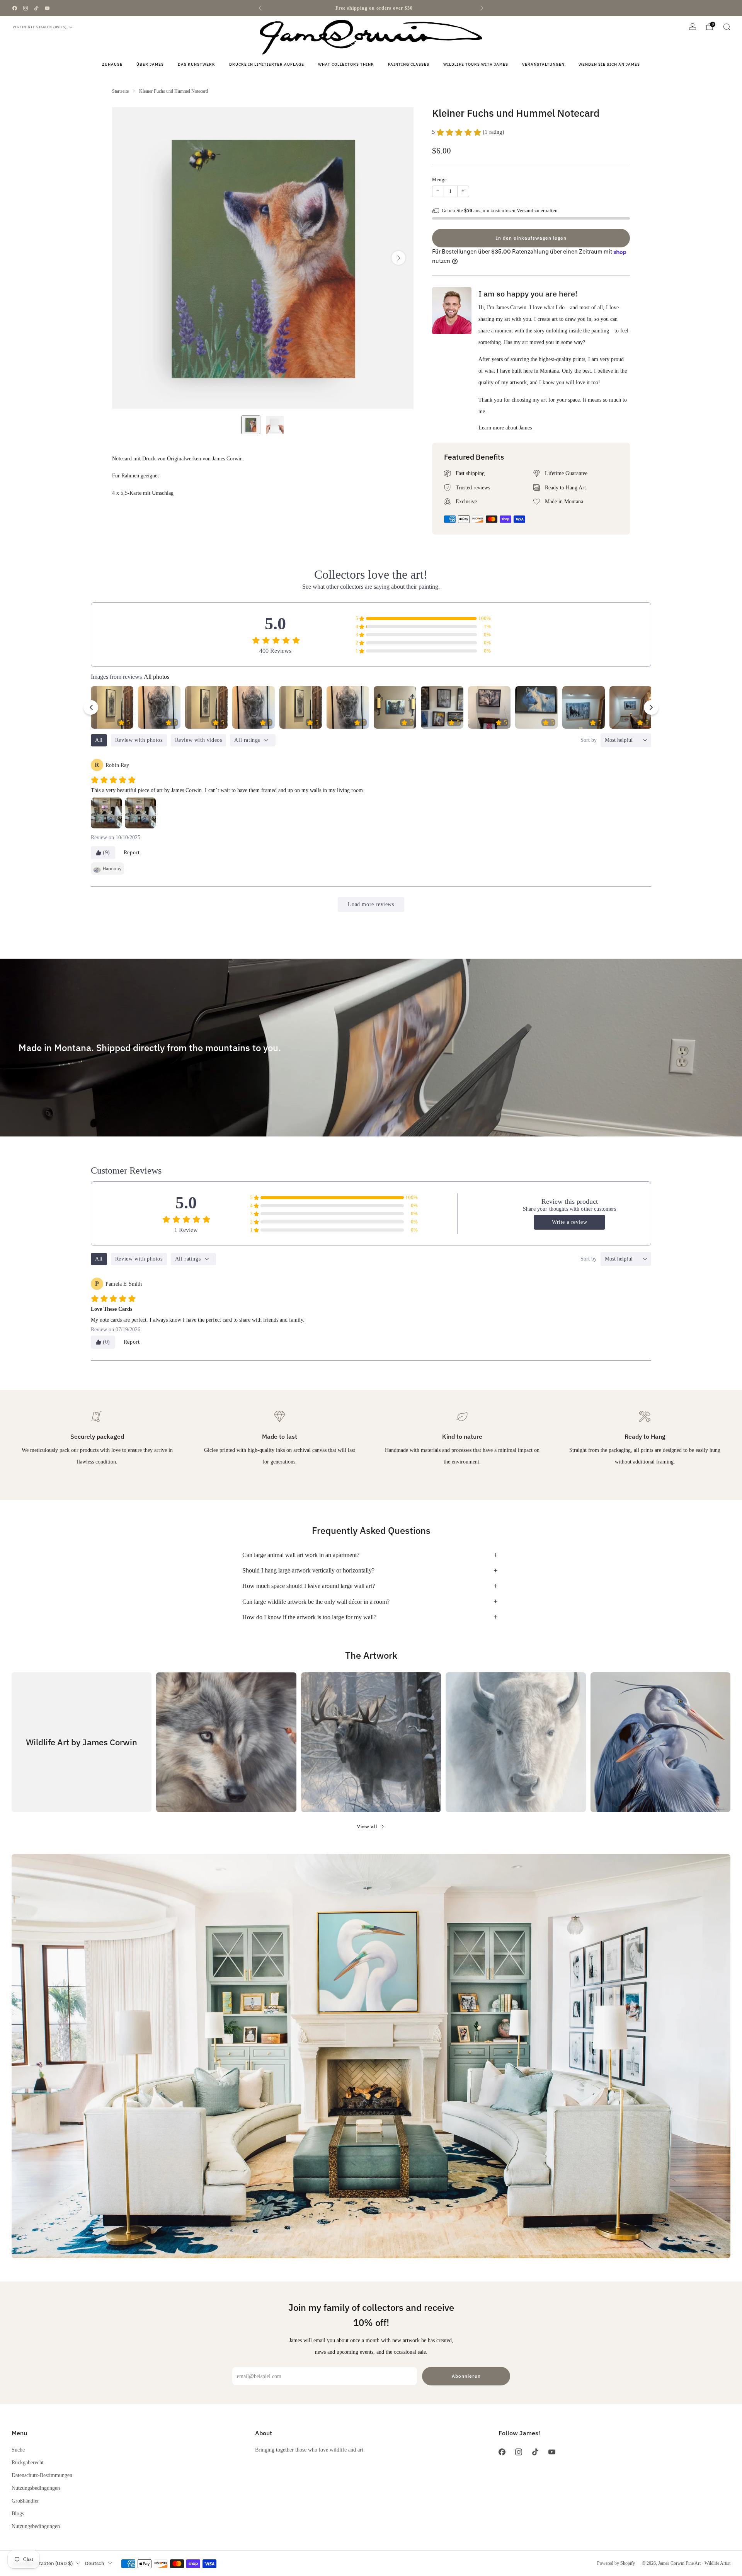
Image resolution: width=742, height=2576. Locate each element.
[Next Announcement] (482, 8)
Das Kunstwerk (197, 64)
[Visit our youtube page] (47, 8)
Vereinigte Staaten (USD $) (40, 27)
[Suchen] (727, 27)
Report (132, 853)
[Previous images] (91, 707)
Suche (18, 2450)
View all (367, 1826)
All (99, 740)
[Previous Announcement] (260, 8)
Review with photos (139, 740)
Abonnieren (466, 2376)
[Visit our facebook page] (15, 8)
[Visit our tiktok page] (36, 8)
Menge (439, 180)
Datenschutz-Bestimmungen (42, 2475)
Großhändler (25, 2501)
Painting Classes (409, 64)
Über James (150, 64)
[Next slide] (398, 258)
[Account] (693, 27)
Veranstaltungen (543, 64)
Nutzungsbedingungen (36, 2488)
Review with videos (199, 740)
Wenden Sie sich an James (609, 64)
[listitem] (371, 8)
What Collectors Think (346, 64)
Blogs (18, 2513)
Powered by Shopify (616, 2563)
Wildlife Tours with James (476, 64)
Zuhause (112, 64)
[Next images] (651, 707)
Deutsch (95, 2563)
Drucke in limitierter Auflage (267, 64)
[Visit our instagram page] (26, 8)
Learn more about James (505, 428)
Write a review (569, 1222)
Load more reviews (371, 904)
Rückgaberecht (28, 2462)
